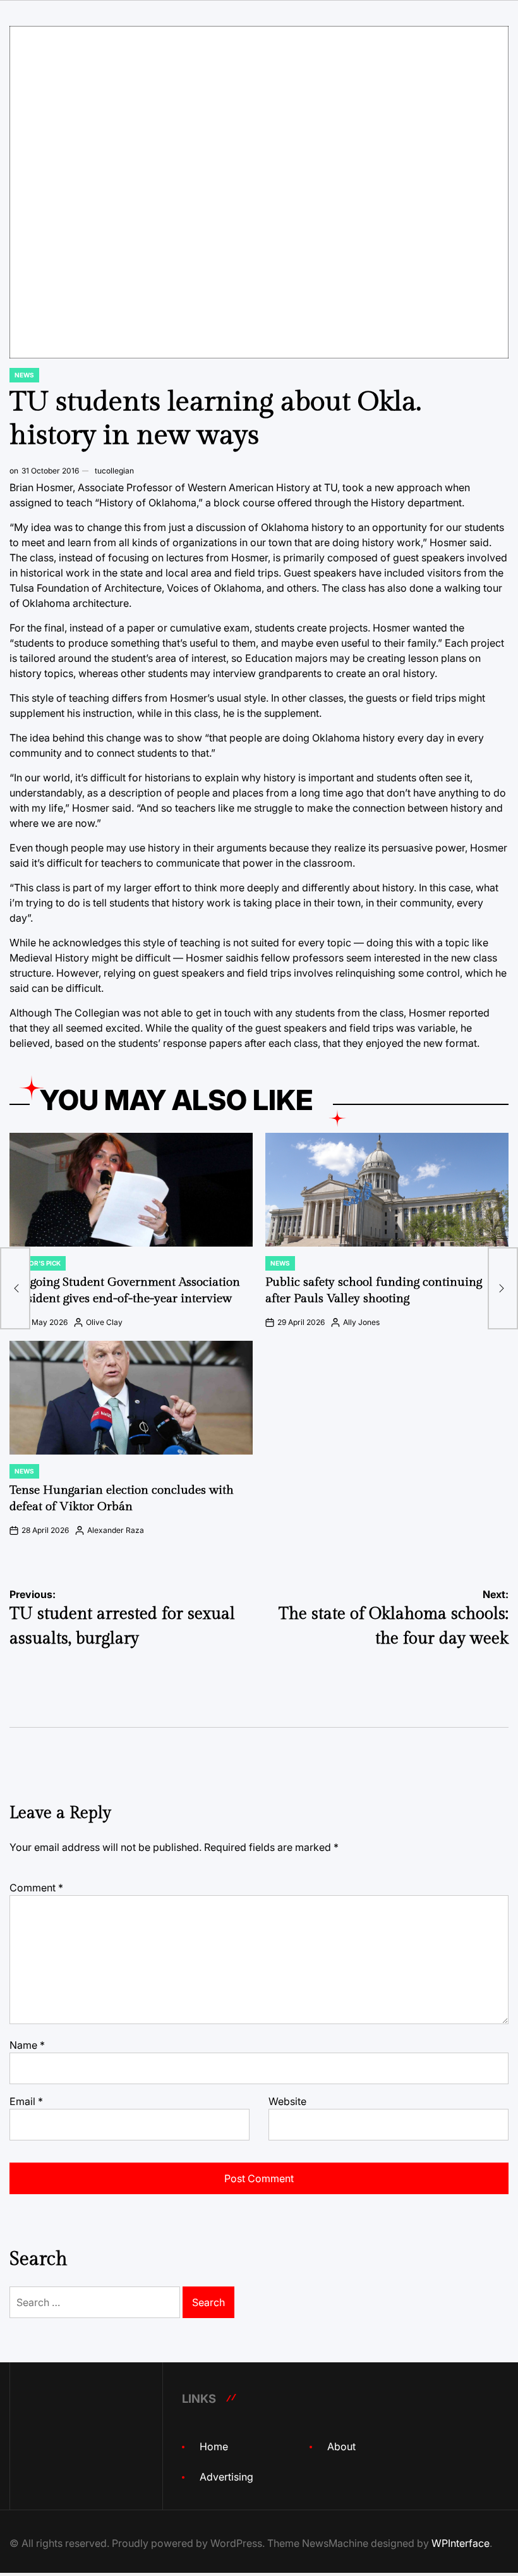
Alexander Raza (116, 1530)
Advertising (226, 2477)
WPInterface (461, 2543)
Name (27, 2045)
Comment (36, 1888)
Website (287, 2101)
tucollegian (114, 471)
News (24, 375)
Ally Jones (361, 1322)
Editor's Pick (38, 1263)
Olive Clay (104, 1322)
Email (26, 2101)
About (341, 2446)
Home (214, 2446)
